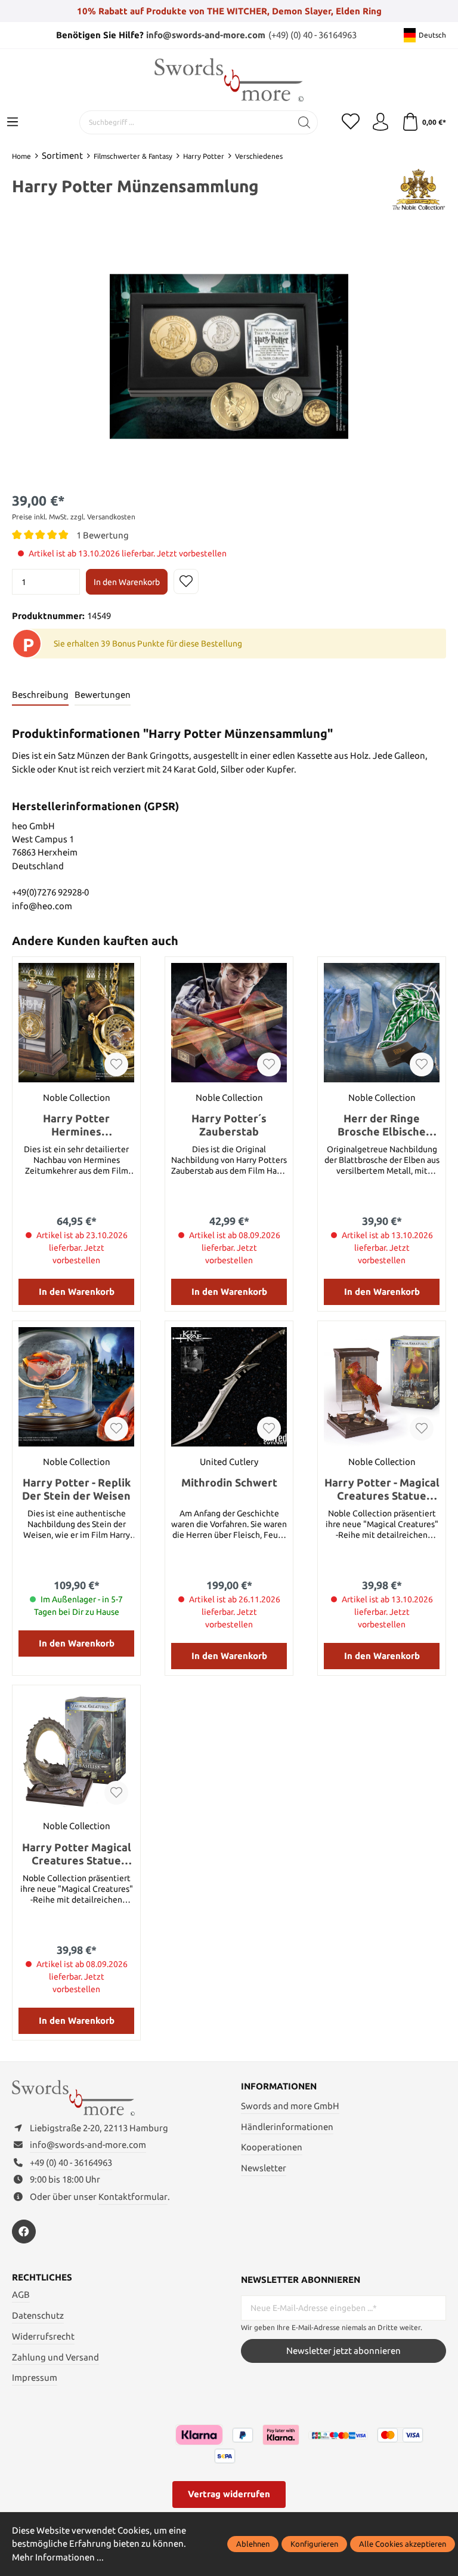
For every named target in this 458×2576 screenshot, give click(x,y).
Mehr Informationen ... (58, 2557)
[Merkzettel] (351, 122)
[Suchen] (304, 122)
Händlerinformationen (287, 2127)
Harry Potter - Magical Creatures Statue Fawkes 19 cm (382, 1489)
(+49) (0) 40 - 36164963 (312, 35)
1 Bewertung (103, 535)
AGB (21, 2295)
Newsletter (264, 2168)
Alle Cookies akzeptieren (403, 2544)
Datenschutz (38, 2315)
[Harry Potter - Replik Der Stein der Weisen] (76, 1387)
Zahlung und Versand (55, 2357)
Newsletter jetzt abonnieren (343, 2351)
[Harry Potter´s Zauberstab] (229, 1023)
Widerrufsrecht (43, 2336)
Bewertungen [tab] (103, 695)
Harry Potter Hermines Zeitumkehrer (76, 1125)
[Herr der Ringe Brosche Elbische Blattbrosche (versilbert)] (382, 1023)
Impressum (35, 2378)
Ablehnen (253, 2544)
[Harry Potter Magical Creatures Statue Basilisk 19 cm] (76, 1751)
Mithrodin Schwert (229, 1482)
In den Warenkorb (127, 582)
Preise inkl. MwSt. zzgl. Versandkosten (74, 517)
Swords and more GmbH (290, 2106)
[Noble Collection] (418, 188)
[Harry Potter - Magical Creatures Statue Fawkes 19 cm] (382, 1387)
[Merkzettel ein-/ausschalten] (186, 581)
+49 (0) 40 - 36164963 (71, 2163)
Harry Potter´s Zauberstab (229, 1125)
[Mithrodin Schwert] (229, 1387)
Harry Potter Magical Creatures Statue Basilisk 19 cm (77, 1854)
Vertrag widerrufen (229, 2494)
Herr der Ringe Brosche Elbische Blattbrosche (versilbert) (382, 1125)
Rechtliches (42, 2278)
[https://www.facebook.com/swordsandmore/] (24, 2232)
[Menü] (13, 122)
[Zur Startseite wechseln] (229, 80)
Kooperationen (272, 2147)
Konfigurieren (314, 2544)
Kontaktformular (133, 2197)
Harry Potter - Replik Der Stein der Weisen (76, 1489)
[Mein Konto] (380, 122)
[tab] (40, 695)
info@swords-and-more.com (206, 35)
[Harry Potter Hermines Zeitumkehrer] (76, 1023)
